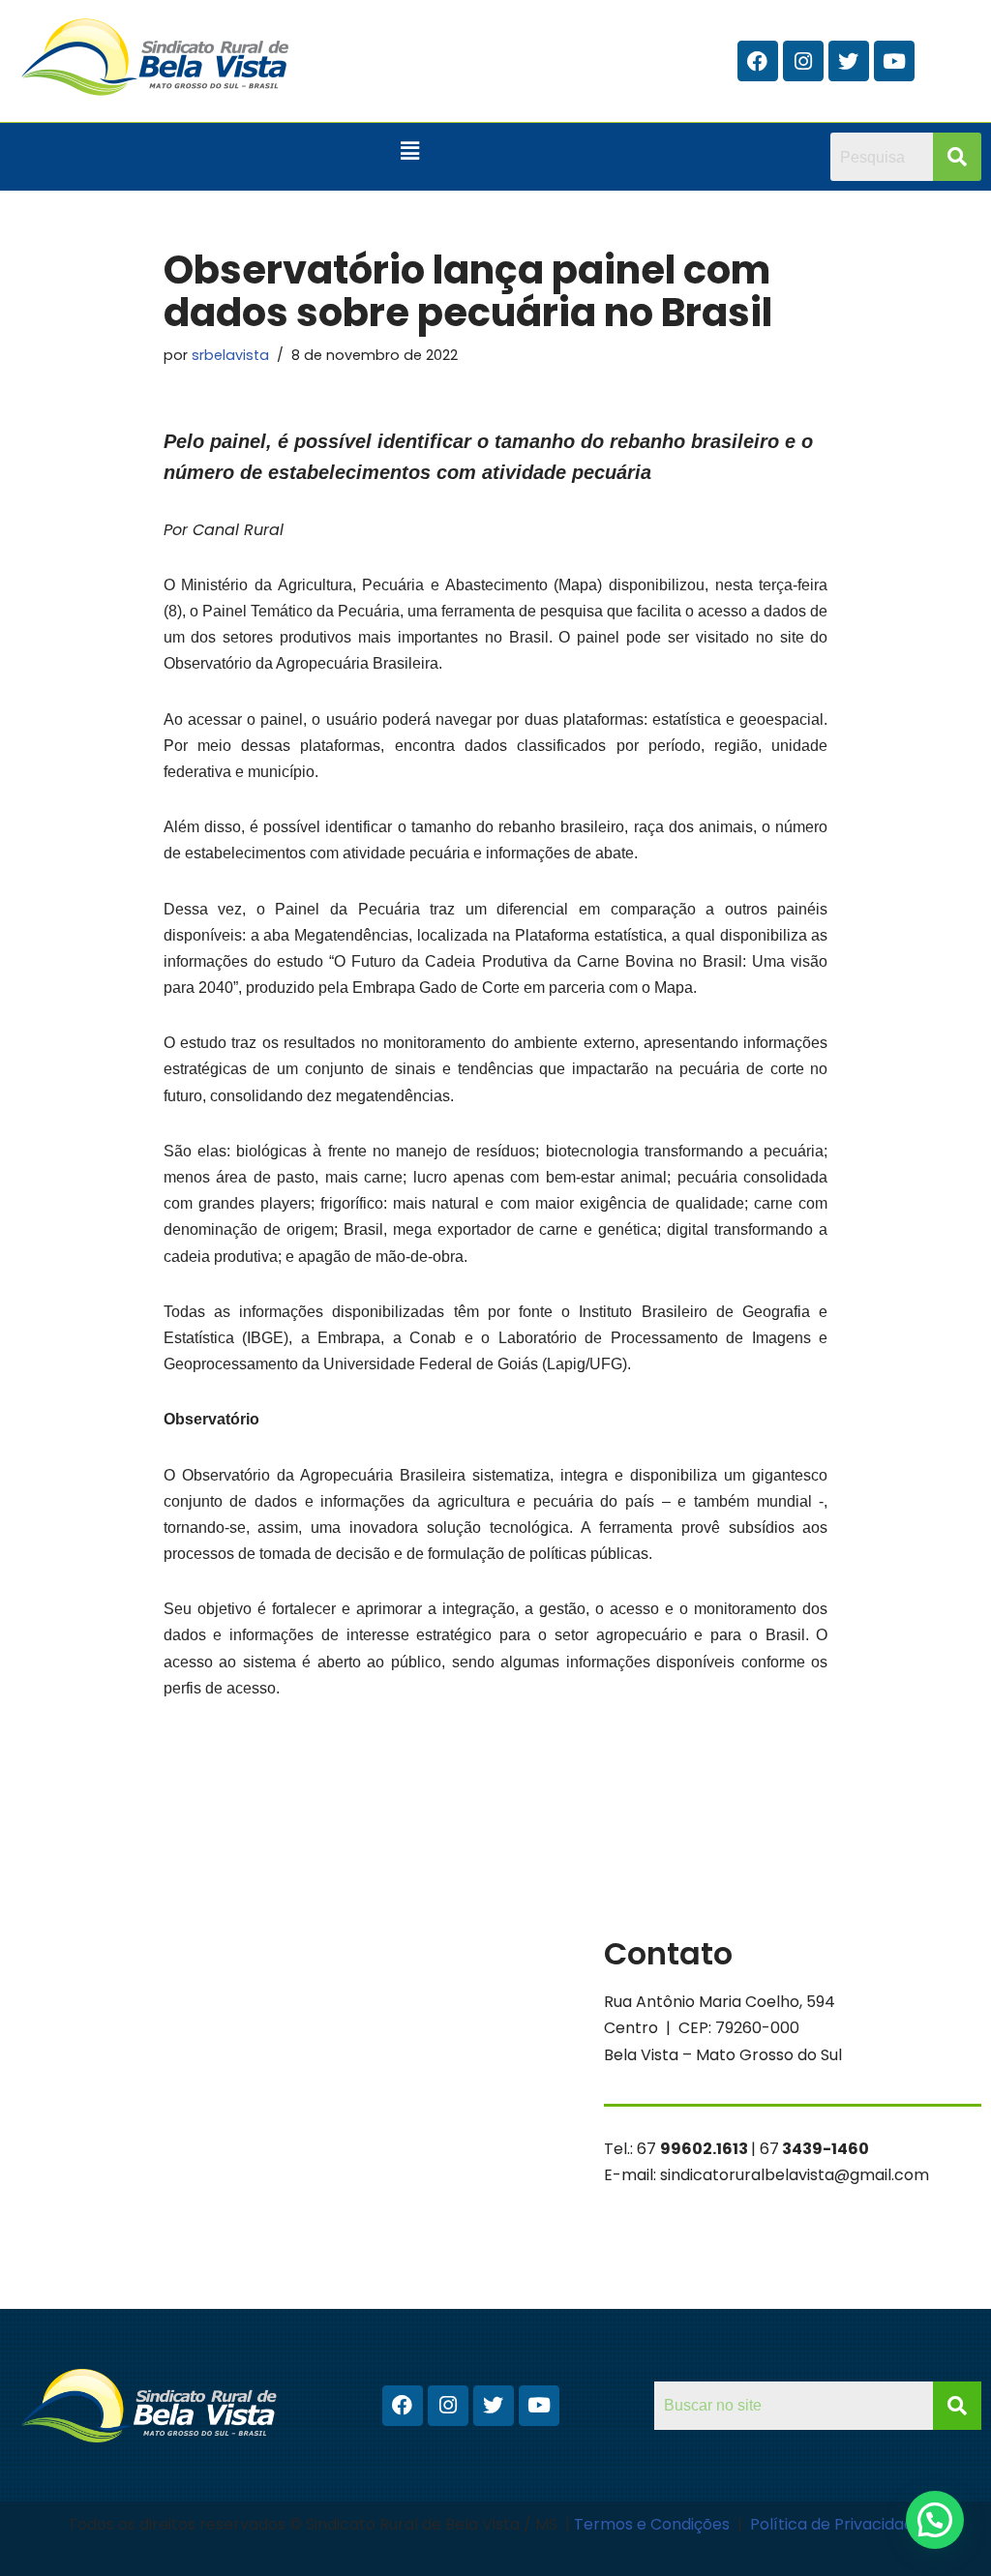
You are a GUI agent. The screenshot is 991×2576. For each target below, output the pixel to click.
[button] (410, 151)
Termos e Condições (654, 2524)
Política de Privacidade (837, 2524)
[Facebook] (758, 61)
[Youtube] (894, 61)
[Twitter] (849, 61)
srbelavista (230, 355)
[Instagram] (803, 61)
